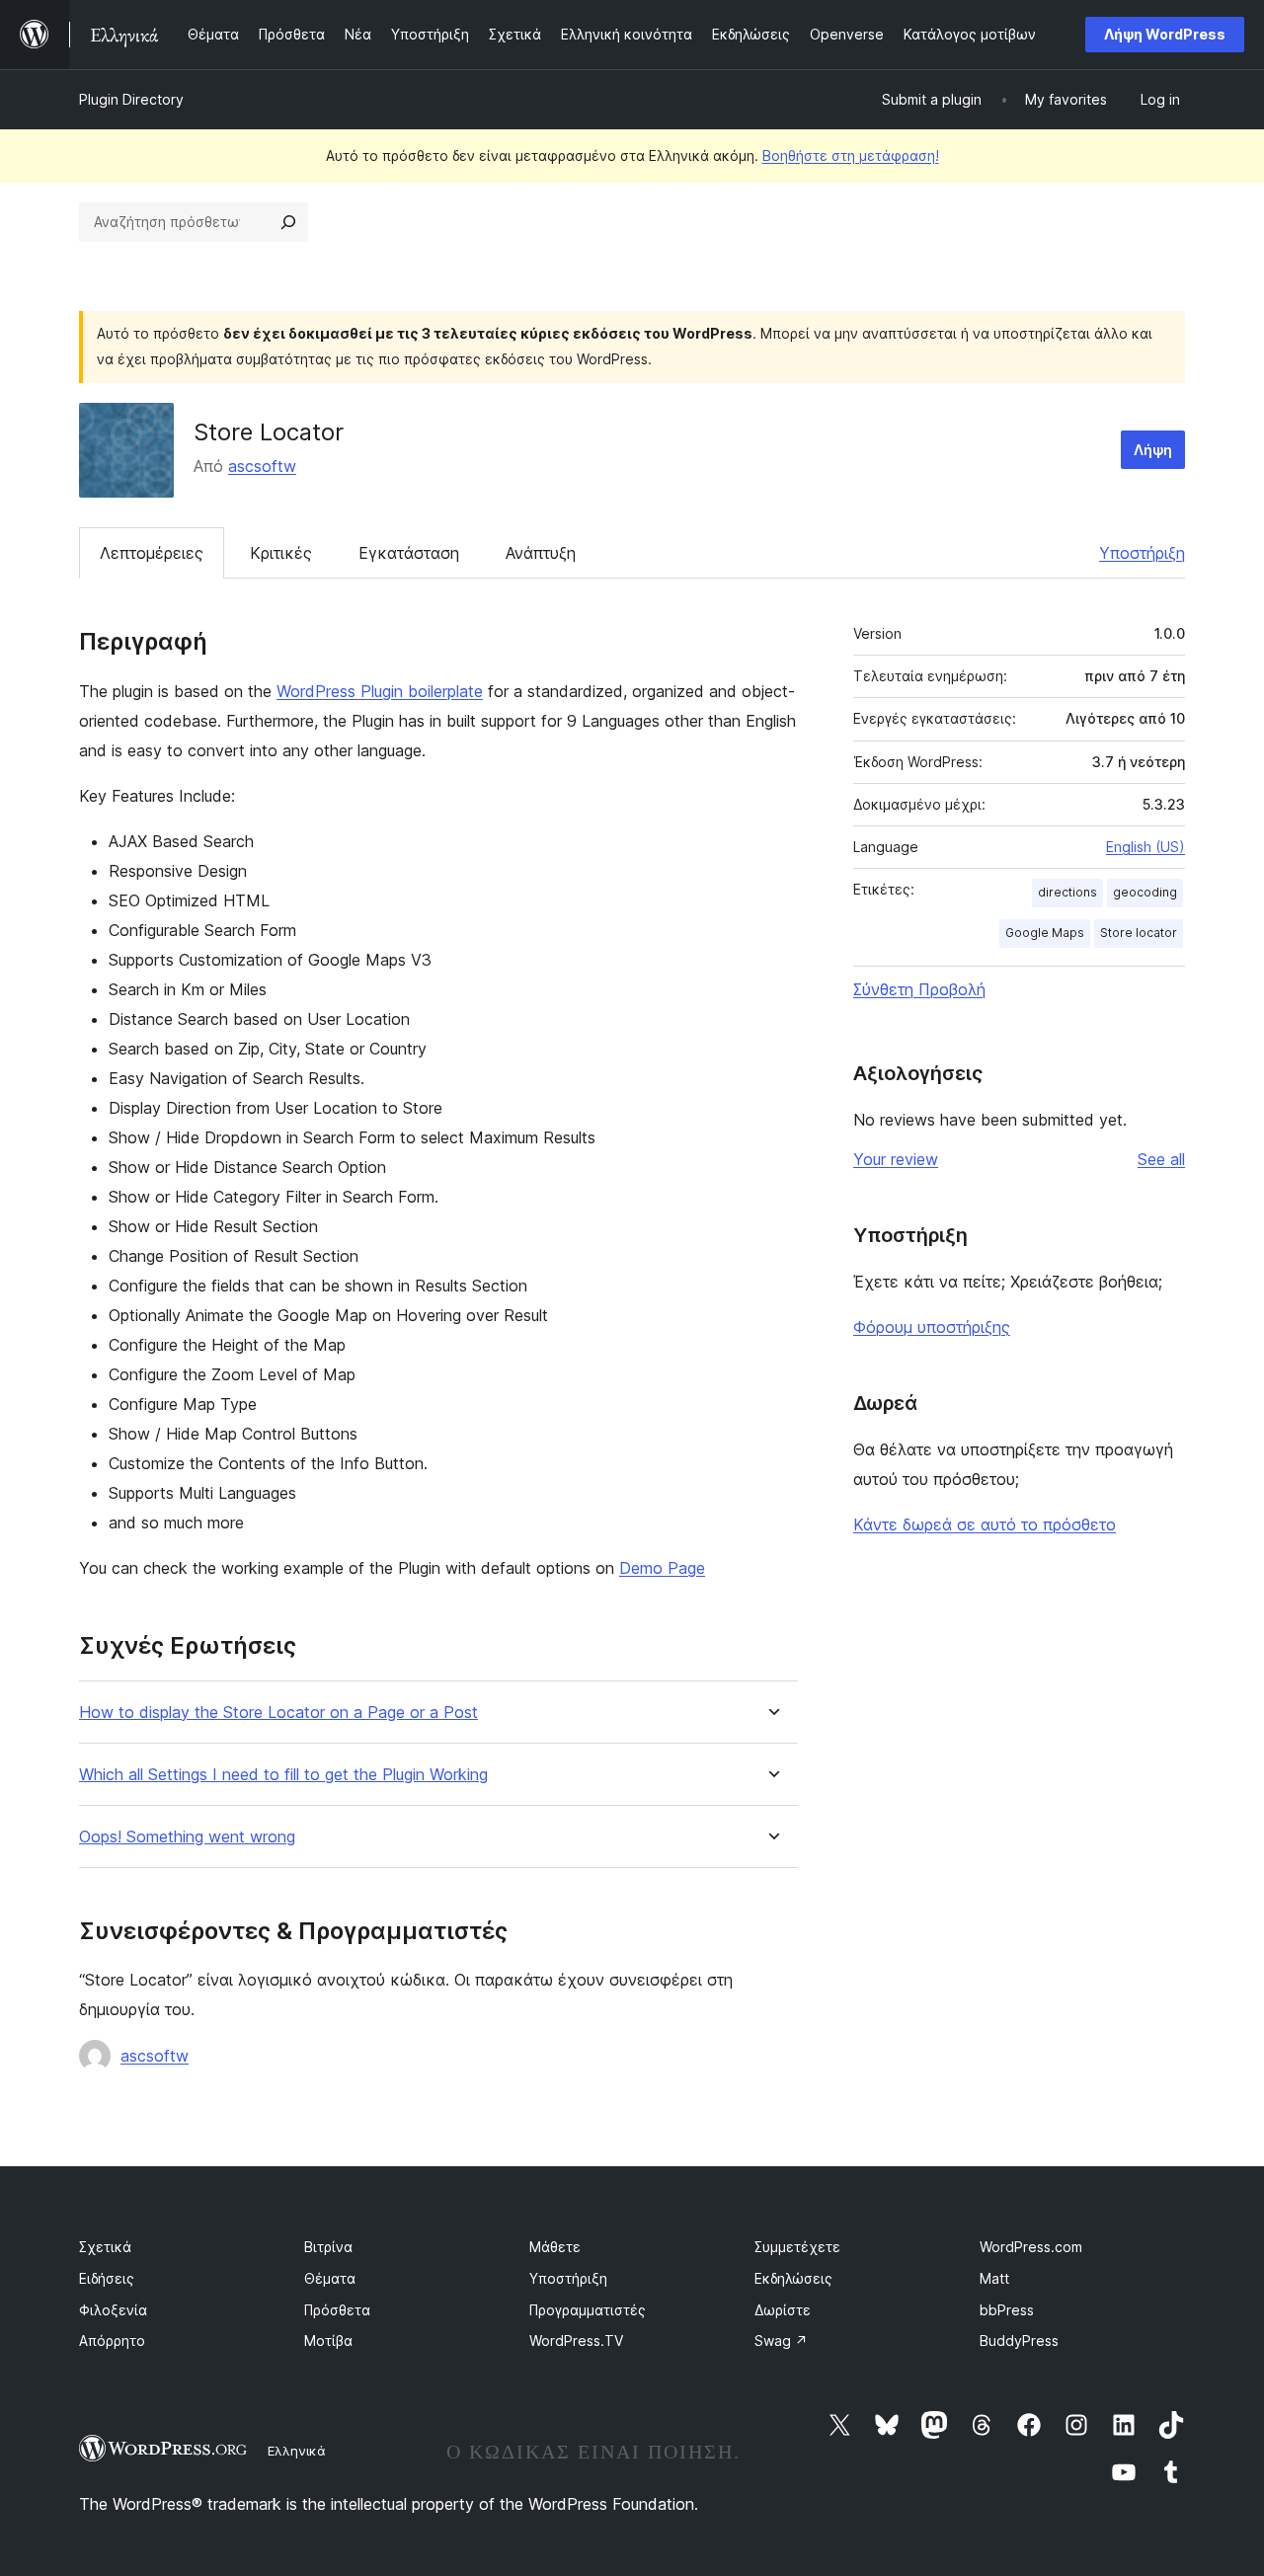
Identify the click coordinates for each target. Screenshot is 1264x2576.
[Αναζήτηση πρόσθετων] (288, 222)
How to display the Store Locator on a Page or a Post (278, 1713)
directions (1067, 892)
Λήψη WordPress (1165, 34)
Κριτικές (281, 553)
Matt (994, 2278)
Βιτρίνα (328, 2247)
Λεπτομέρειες (152, 553)
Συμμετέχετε (797, 2247)
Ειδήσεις (107, 2278)
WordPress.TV (576, 2341)
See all (1161, 1159)
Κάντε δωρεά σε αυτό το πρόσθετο (985, 1524)
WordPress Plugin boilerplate (380, 691)
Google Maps (1045, 933)
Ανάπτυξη (541, 553)
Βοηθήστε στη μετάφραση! (851, 156)
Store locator (1139, 933)
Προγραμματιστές (588, 2310)
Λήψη (1153, 450)
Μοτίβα (328, 2341)
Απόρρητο (112, 2341)
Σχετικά (105, 2247)
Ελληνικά (297, 2451)
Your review (896, 1159)
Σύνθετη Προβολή (919, 989)
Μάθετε (555, 2247)
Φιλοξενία (113, 2310)
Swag (781, 2341)
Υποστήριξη (1142, 553)
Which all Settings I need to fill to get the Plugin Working (283, 1775)
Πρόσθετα (337, 2310)
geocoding (1145, 892)
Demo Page (662, 1568)
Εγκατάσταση (409, 553)
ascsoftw (262, 466)
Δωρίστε (783, 2310)
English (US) (1145, 847)
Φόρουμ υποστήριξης (932, 1327)
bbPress (1007, 2310)
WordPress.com (1031, 2247)
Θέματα (330, 2278)
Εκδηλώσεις (793, 2278)
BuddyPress (1019, 2341)
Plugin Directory (131, 99)
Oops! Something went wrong (187, 1837)
